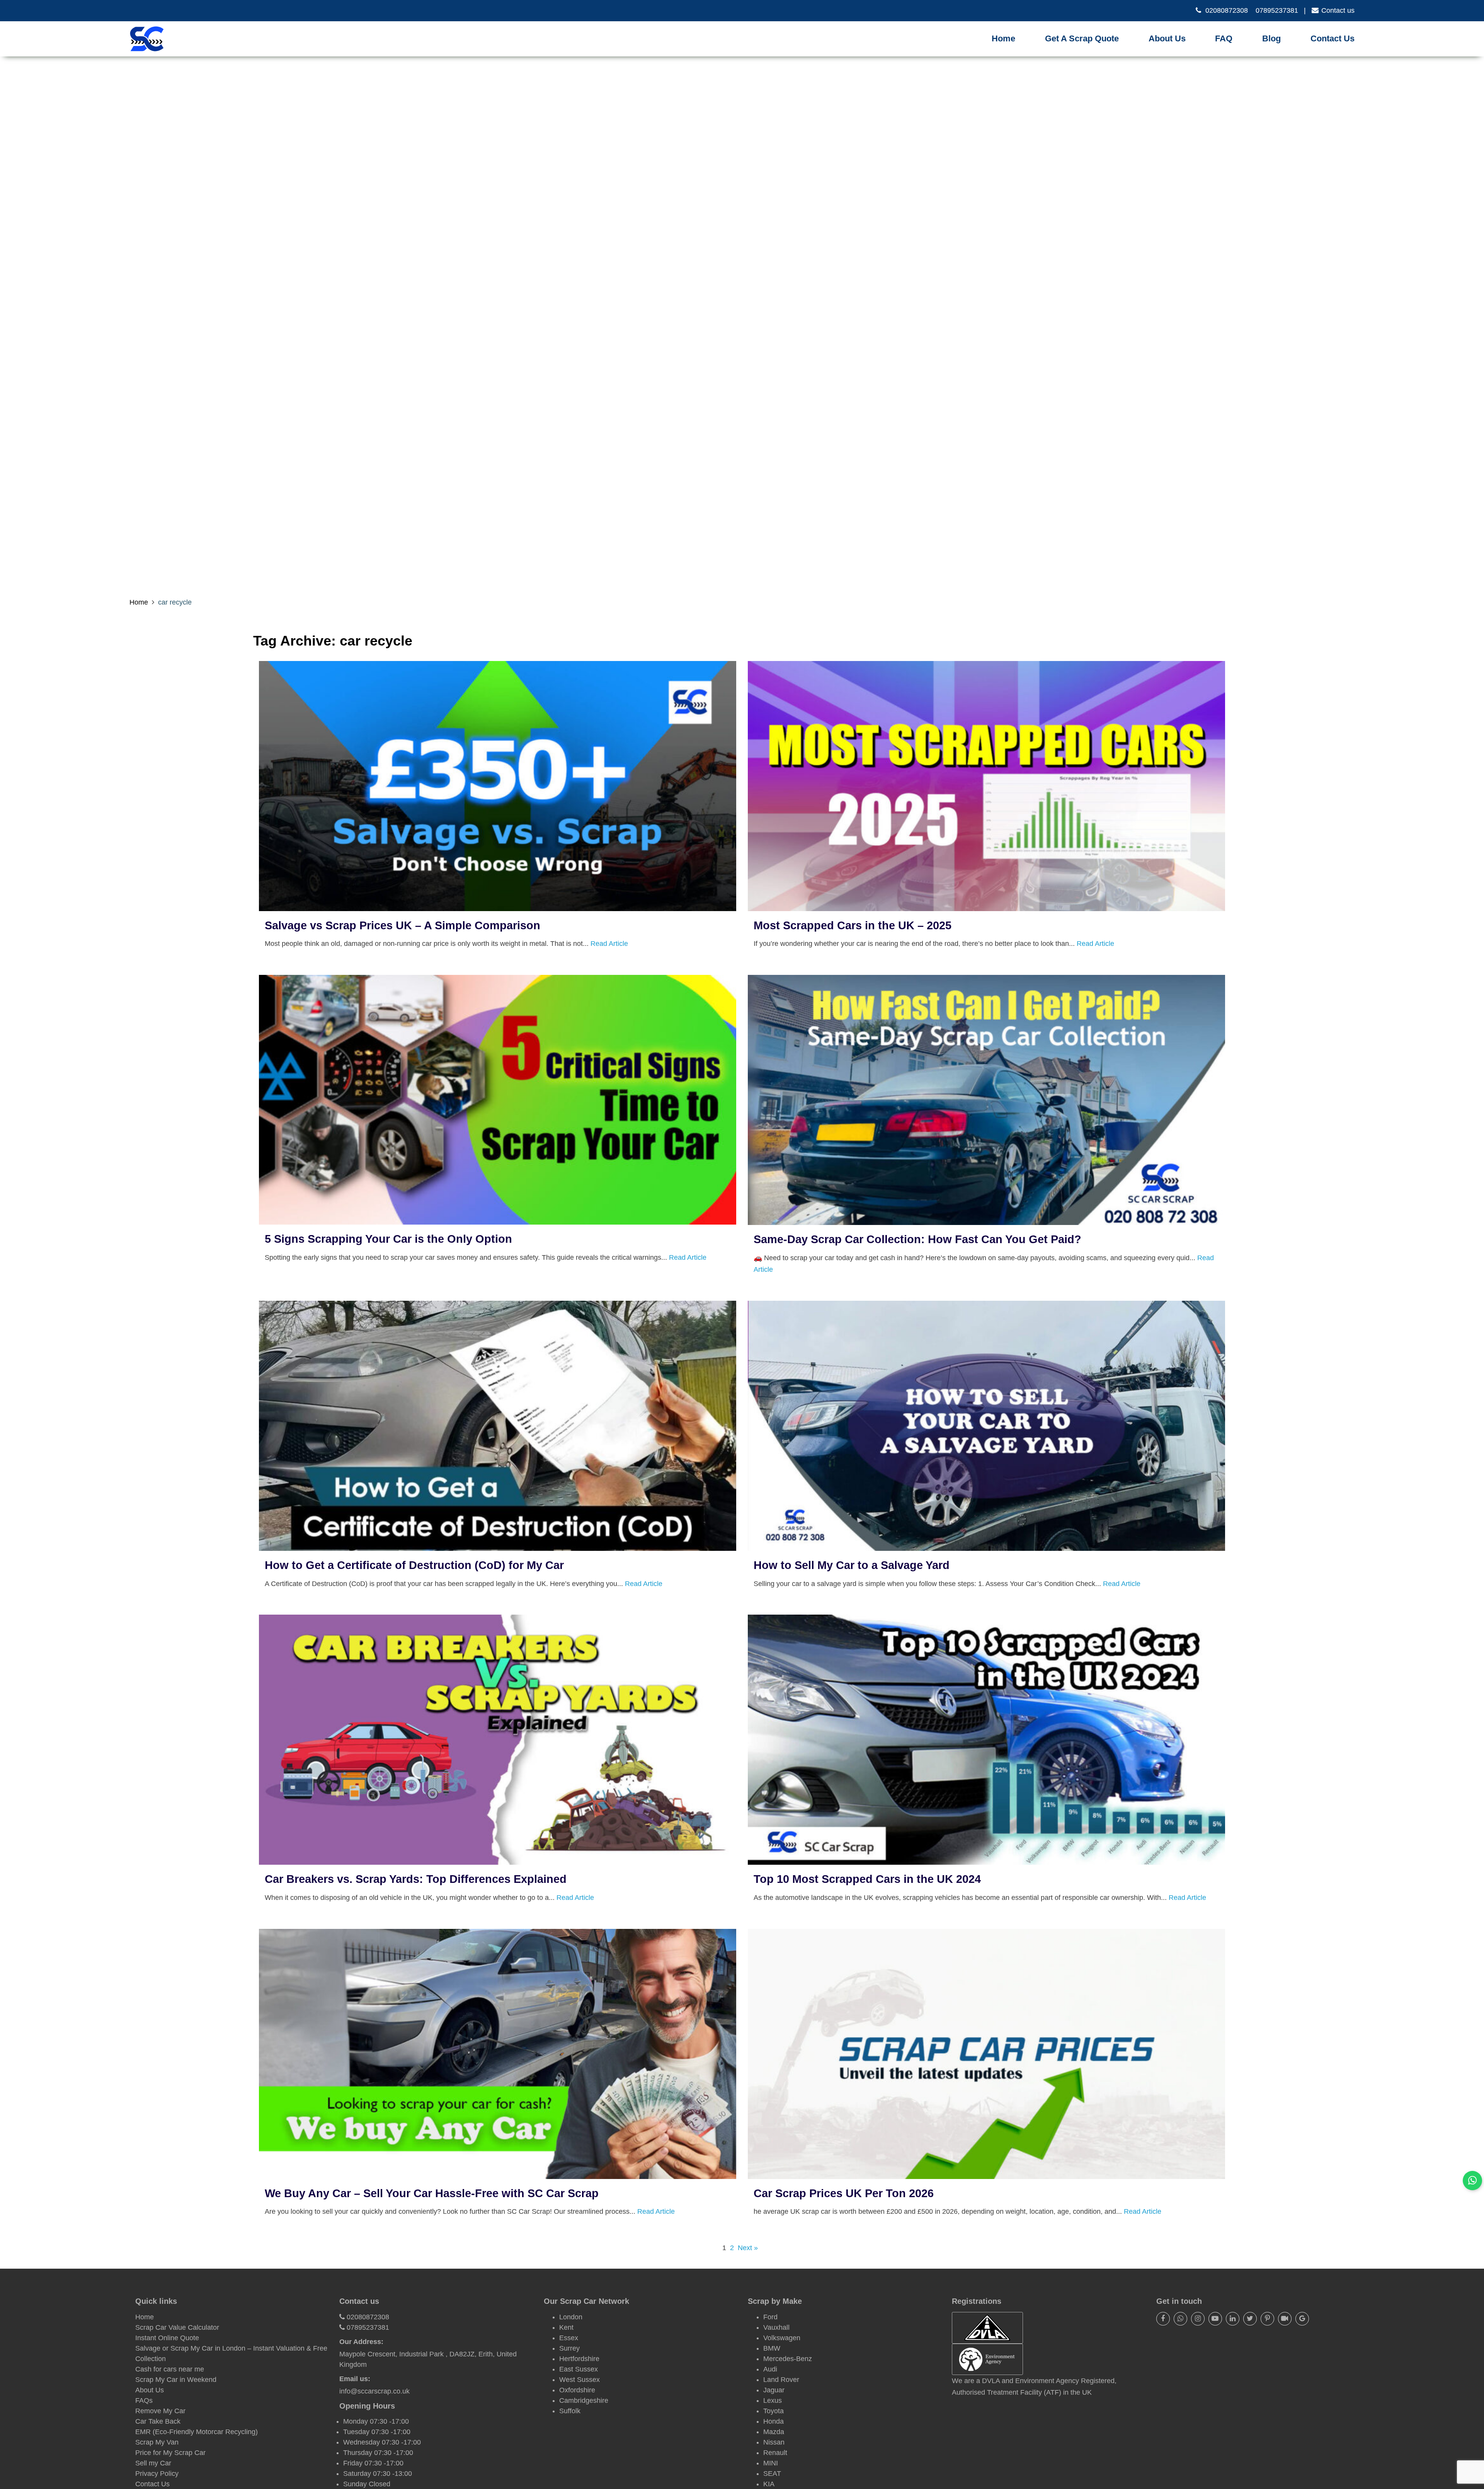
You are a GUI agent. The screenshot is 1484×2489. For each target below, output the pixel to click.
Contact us (1338, 10)
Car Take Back (158, 2421)
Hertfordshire (579, 2359)
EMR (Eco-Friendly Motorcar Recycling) (197, 2432)
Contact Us (1333, 38)
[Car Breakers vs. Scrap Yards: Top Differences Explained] (498, 1859)
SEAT (772, 2474)
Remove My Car (160, 2411)
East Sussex (579, 2369)
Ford (770, 2317)
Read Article (609, 944)
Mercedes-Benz (788, 2359)
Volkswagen (782, 2338)
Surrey (569, 2348)
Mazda (774, 2432)
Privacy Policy (157, 2474)
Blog (1271, 38)
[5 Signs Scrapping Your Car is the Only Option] (498, 1219)
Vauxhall (776, 2327)
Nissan (774, 2442)
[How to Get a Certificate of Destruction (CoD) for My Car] (498, 1545)
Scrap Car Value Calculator (177, 2327)
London (571, 2317)
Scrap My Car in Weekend (176, 2380)
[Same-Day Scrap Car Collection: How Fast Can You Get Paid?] (986, 1220)
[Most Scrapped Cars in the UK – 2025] (986, 906)
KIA (769, 2484)
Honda (773, 2421)
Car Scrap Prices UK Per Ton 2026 (844, 2193)
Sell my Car (153, 2463)
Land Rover (781, 2380)
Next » (748, 2248)
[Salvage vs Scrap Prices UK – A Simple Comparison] (498, 906)
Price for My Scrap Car (170, 2453)
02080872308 (1227, 10)
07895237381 (1277, 10)
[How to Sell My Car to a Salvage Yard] (986, 1545)
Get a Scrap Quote (1082, 38)
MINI (771, 2463)
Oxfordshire (577, 2390)
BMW (772, 2348)
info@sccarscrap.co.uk (374, 2391)
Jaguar (774, 2390)
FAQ (1224, 38)
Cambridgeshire (584, 2400)
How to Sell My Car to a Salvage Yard (852, 1565)
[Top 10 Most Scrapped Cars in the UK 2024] (986, 1859)
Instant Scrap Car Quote (1087, 49)
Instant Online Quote (167, 2338)
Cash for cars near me (170, 2369)
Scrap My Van (157, 2442)
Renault (775, 2453)
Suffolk (570, 2411)
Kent (566, 2327)
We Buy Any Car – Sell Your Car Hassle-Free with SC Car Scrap (432, 2193)
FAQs (144, 2400)
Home (1003, 38)
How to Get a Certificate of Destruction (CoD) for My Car (414, 1565)
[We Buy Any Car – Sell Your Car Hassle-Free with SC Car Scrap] (498, 2174)
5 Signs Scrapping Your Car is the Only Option (388, 1239)
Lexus (773, 2400)
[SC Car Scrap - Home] (147, 39)
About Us (1167, 38)
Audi (770, 2369)
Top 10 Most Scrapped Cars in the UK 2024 (867, 1879)
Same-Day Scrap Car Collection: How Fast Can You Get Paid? (917, 1239)
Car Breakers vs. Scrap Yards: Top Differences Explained (416, 1879)
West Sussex (579, 2380)
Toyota (773, 2411)
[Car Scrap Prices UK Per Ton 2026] (986, 2174)
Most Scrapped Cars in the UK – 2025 (853, 925)
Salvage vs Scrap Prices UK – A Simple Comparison (402, 925)
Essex (569, 2338)
